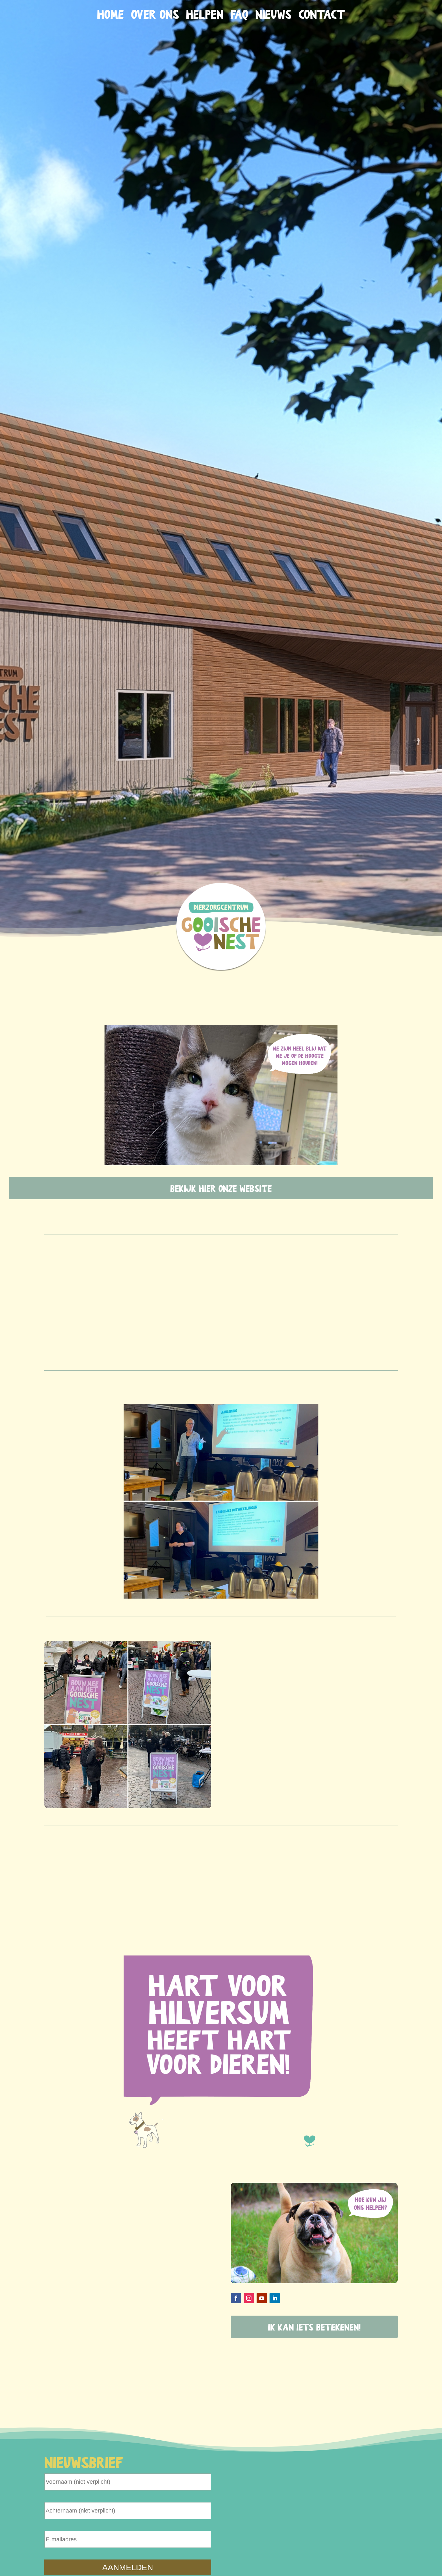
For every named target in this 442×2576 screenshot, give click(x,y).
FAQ (239, 15)
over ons (155, 15)
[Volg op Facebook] (236, 2298)
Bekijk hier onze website (221, 1188)
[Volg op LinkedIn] (275, 2298)
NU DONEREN (406, 18)
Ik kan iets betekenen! (314, 2327)
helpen (205, 15)
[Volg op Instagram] (249, 2298)
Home (110, 15)
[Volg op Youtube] (262, 2298)
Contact (322, 15)
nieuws (273, 15)
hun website (253, 1918)
